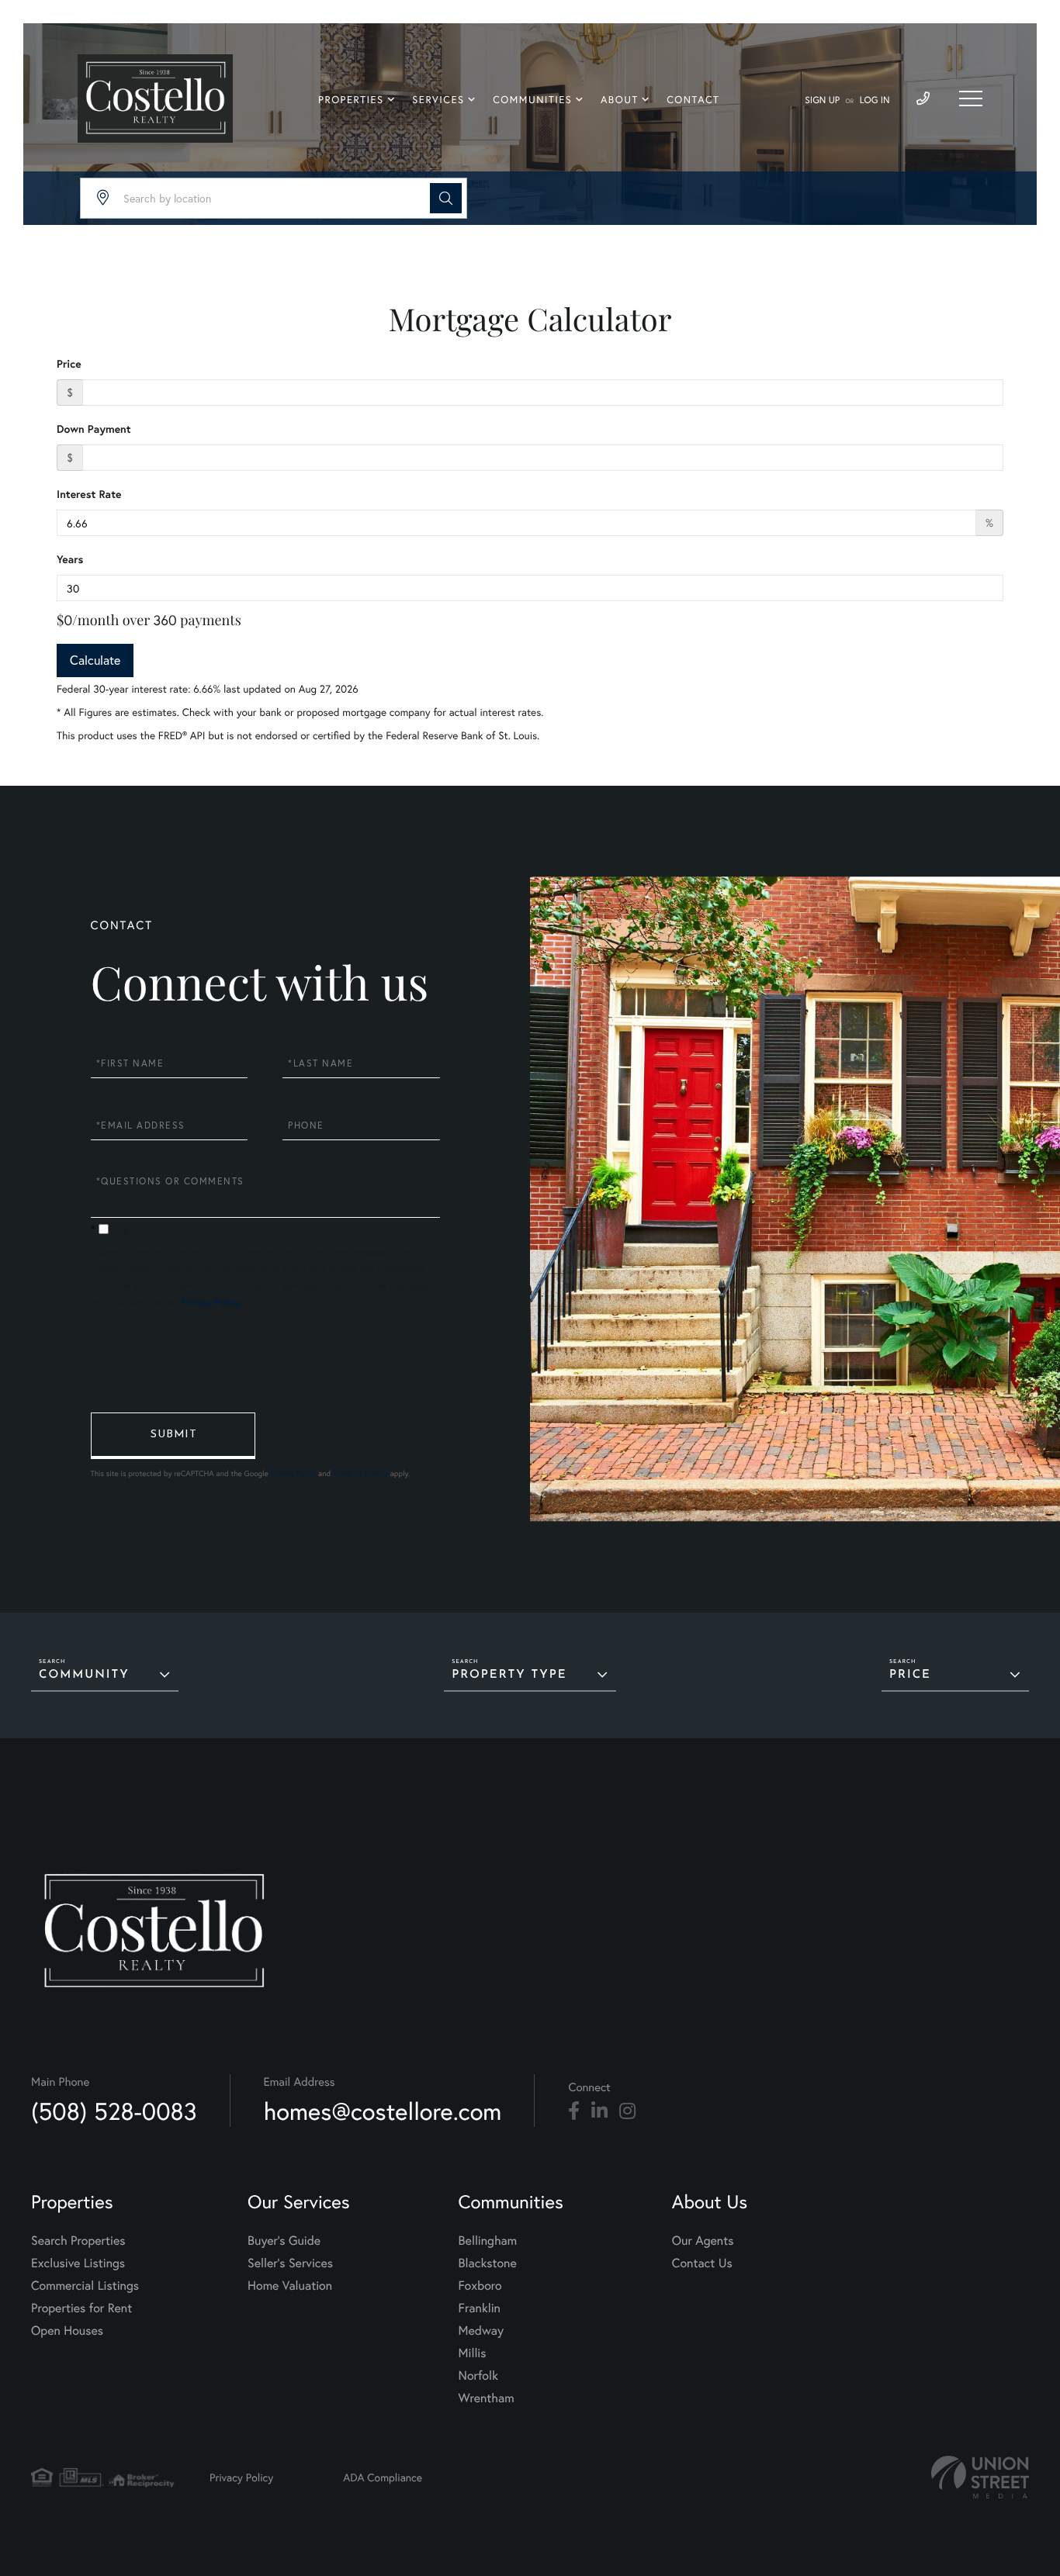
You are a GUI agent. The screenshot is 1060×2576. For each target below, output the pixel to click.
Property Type (509, 1675)
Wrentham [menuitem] (487, 2398)
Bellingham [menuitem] (488, 2241)
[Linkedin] (599, 2111)
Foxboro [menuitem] (480, 2286)
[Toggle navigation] (971, 99)
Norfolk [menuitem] (478, 2375)
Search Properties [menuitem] (78, 2241)
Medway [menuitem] (481, 2331)
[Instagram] (627, 2111)
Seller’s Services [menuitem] (290, 2263)
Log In (875, 100)
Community (84, 1675)
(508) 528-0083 (114, 2111)
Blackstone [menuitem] (488, 2263)
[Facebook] (574, 2111)
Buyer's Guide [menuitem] (284, 2241)
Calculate (95, 660)
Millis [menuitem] (473, 2353)
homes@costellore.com (383, 2111)
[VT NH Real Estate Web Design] (980, 2477)
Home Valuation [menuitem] (290, 2286)
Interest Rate (89, 494)
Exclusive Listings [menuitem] (78, 2263)
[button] (446, 198)
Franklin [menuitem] (480, 2308)
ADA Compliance (383, 2477)
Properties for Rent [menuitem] (81, 2308)
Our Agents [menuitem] (703, 2241)
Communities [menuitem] (532, 100)
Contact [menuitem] (693, 100)
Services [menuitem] (438, 100)
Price (69, 364)
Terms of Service (360, 1473)
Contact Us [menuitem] (702, 2263)
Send (173, 1436)
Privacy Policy (210, 1303)
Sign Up (822, 100)
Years (70, 559)
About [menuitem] (620, 100)
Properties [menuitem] (351, 100)
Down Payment (94, 429)
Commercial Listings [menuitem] (85, 2286)
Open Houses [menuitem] (67, 2331)
